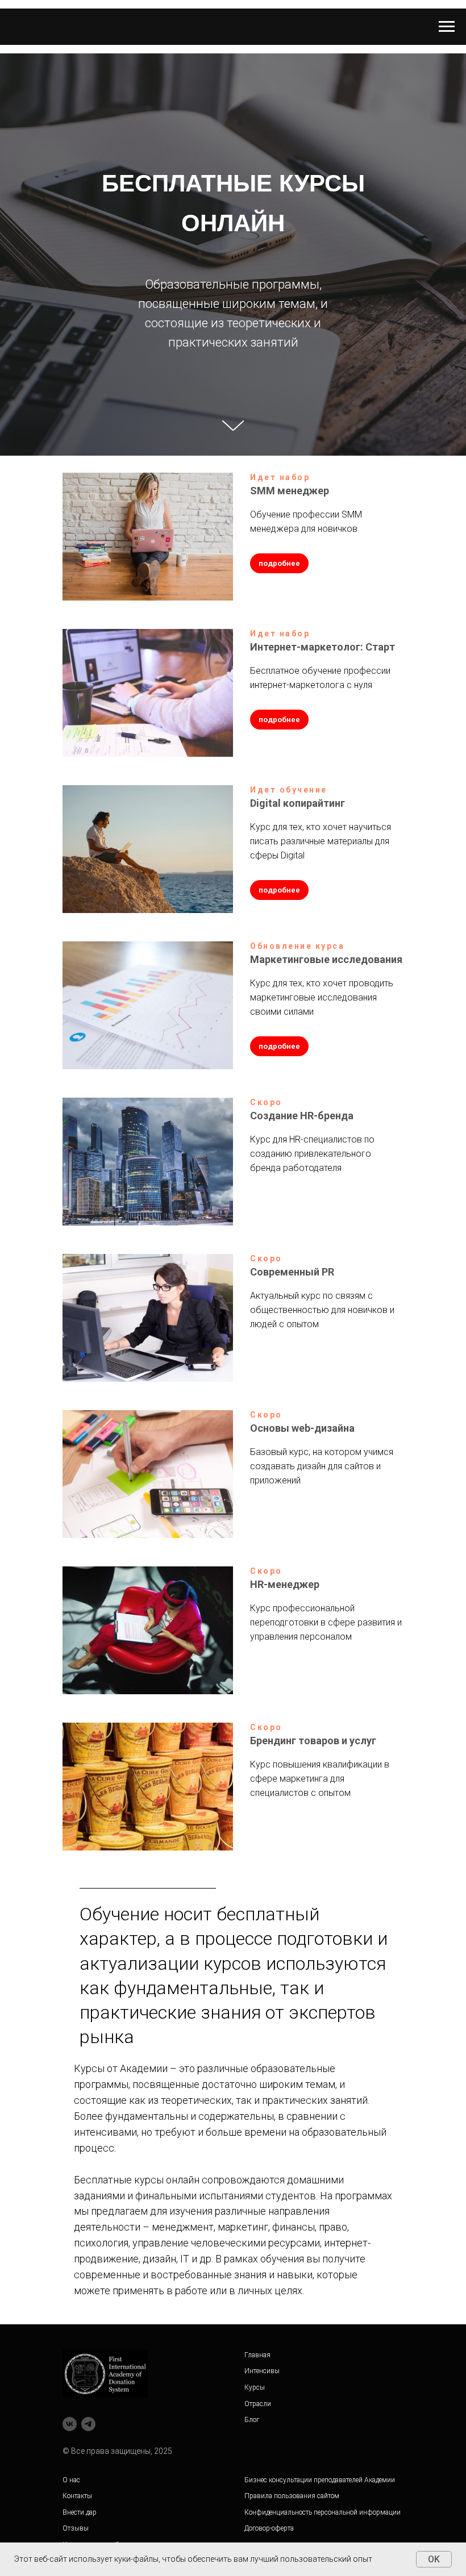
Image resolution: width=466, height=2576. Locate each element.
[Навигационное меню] (447, 27)
